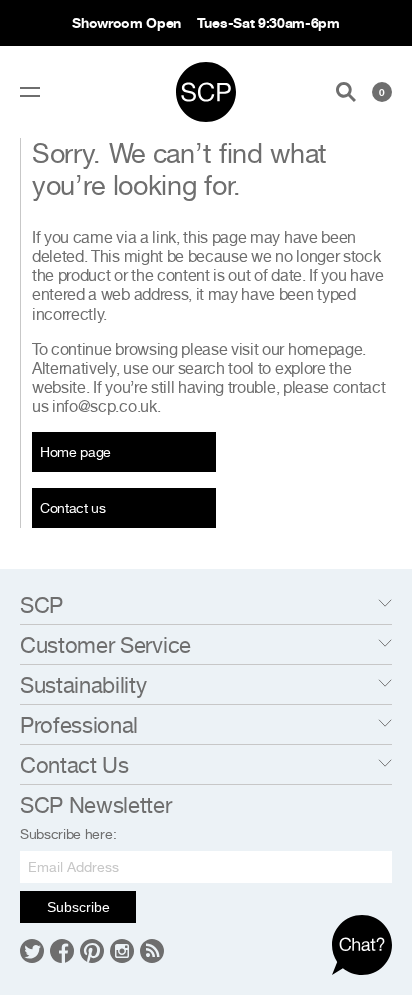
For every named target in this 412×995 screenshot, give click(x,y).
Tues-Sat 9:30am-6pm (268, 22)
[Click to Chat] (362, 945)
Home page (75, 451)
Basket (382, 92)
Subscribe (78, 907)
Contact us (73, 507)
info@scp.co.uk (104, 406)
